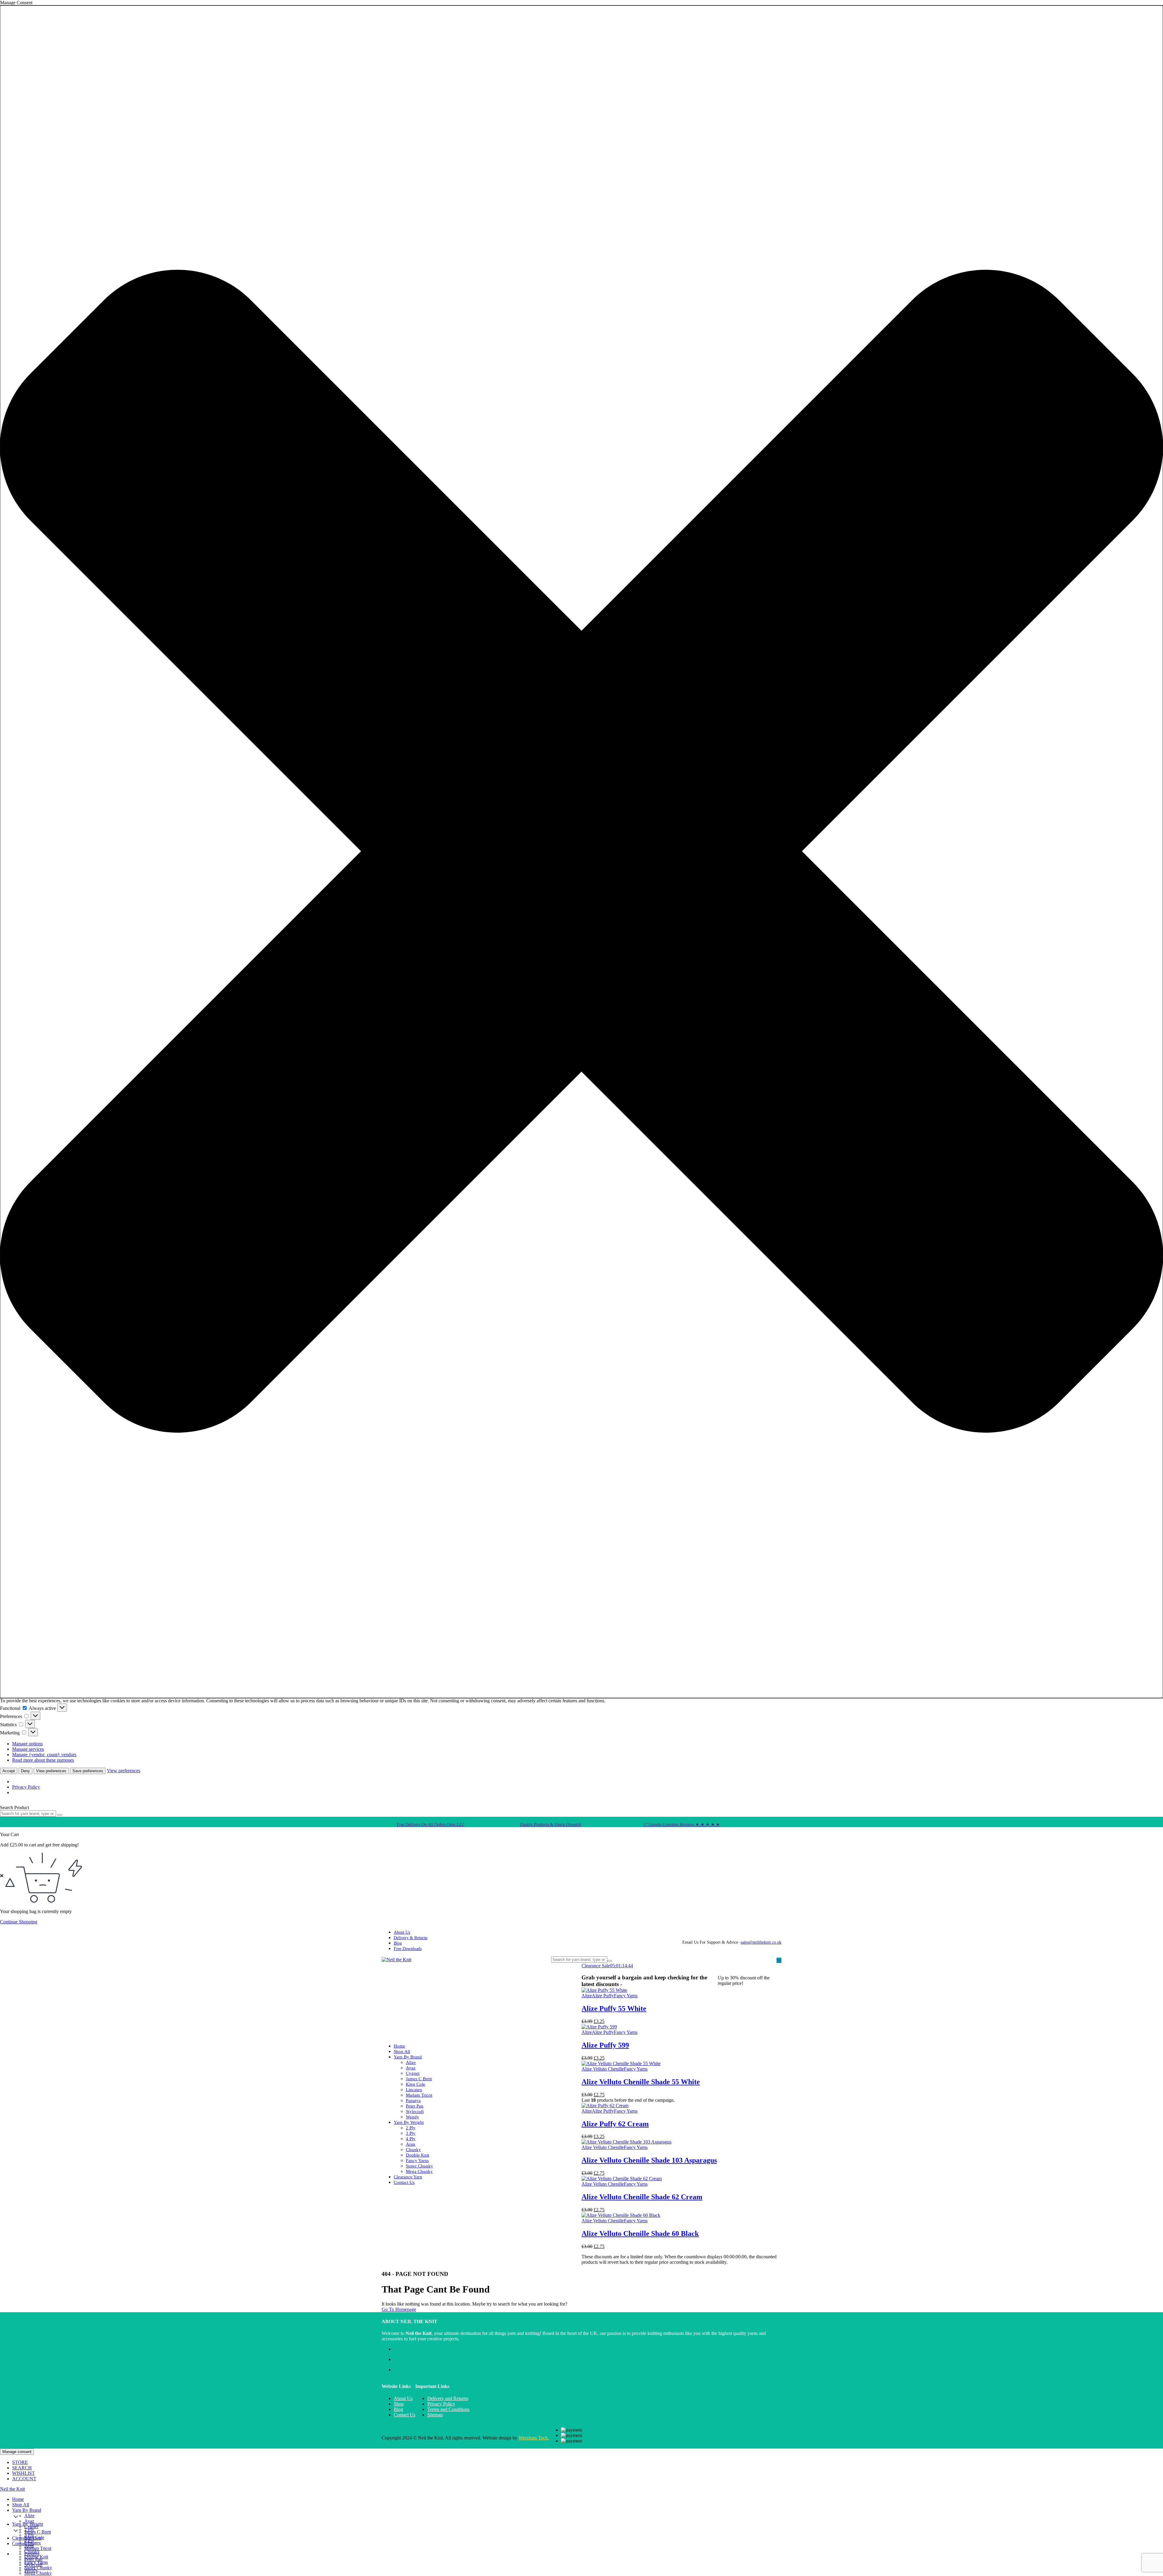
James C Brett (419, 2079)
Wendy (413, 2117)
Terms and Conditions (448, 2409)
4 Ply (411, 2139)
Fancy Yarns (417, 2160)
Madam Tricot (419, 2095)
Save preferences (88, 1771)
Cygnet (413, 2073)
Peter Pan (415, 2106)
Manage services (28, 1749)
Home (399, 2046)
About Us (402, 1932)
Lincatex (414, 2090)
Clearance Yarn (408, 2177)
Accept (9, 1771)
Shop (399, 2404)
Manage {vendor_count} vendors (44, 1755)
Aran (411, 2144)
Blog (398, 1943)
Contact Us (404, 2182)
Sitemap (435, 2415)
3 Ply (411, 2133)
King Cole (416, 2084)
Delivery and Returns (448, 2398)
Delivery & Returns (411, 1938)
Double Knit (417, 2155)
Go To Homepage (399, 2309)
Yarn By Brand (408, 2057)
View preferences (51, 1771)
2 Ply (411, 2128)
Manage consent (17, 2452)
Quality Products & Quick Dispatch (550, 1824)
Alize (411, 2062)
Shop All (402, 2051)
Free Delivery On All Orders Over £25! (431, 1824)
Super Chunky (419, 2166)
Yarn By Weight (409, 2122)
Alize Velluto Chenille (603, 2069)
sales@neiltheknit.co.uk (761, 1942)
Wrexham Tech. (534, 2438)
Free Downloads (408, 1949)
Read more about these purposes (43, 1760)
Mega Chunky (419, 2171)
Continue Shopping (19, 1922)
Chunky (413, 2150)
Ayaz (411, 2068)
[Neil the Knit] (396, 1960)
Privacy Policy (26, 1787)
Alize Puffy (603, 1996)
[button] (581, 852)
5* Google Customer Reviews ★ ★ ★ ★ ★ (682, 1824)
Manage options (27, 1744)
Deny (25, 1771)
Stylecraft (415, 2111)
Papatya (413, 2101)
